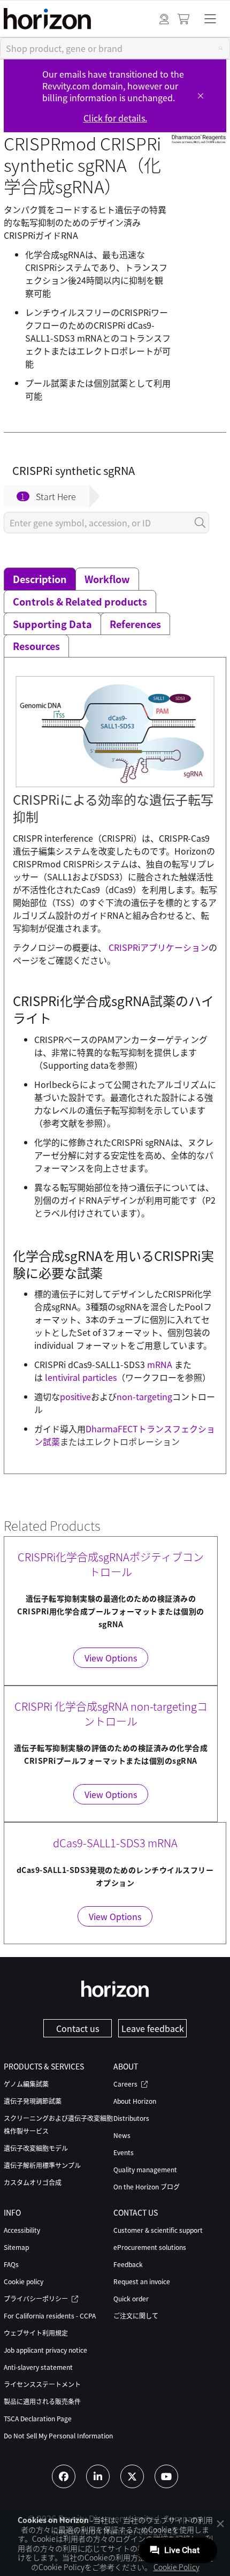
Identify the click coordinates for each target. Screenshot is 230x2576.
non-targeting (144, 1396)
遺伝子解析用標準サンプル (42, 2165)
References (135, 624)
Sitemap (16, 2247)
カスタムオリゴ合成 (33, 2182)
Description (40, 579)
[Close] (201, 96)
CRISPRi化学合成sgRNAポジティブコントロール (111, 1564)
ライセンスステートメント (42, 2384)
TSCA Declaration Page (38, 2418)
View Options (111, 1658)
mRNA (160, 1364)
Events (124, 2152)
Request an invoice (142, 2281)
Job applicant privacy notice (45, 2350)
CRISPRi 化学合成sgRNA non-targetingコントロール (111, 1714)
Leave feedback (153, 2028)
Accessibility (22, 2230)
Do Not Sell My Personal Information (58, 2435)
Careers (126, 2084)
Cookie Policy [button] (177, 2567)
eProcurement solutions (150, 2247)
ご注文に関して (136, 2316)
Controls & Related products (80, 601)
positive (75, 1396)
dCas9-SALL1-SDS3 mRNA (115, 1843)
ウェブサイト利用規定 (36, 2333)
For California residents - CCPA (50, 2316)
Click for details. (115, 118)
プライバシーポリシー (37, 2298)
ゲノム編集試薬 (26, 2084)
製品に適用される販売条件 (42, 2401)
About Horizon (135, 2101)
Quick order (131, 2298)
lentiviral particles (81, 1377)
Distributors (131, 2118)
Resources (36, 646)
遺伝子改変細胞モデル (36, 2148)
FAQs (11, 2264)
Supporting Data (52, 624)
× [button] (220, 2523)
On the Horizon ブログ (147, 2186)
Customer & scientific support (158, 2230)
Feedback (128, 2264)
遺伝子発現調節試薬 (33, 2101)
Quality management (145, 2169)
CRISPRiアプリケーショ (154, 947)
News (122, 2135)
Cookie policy (24, 2281)
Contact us (78, 2028)
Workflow (107, 579)
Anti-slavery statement (38, 2367)
